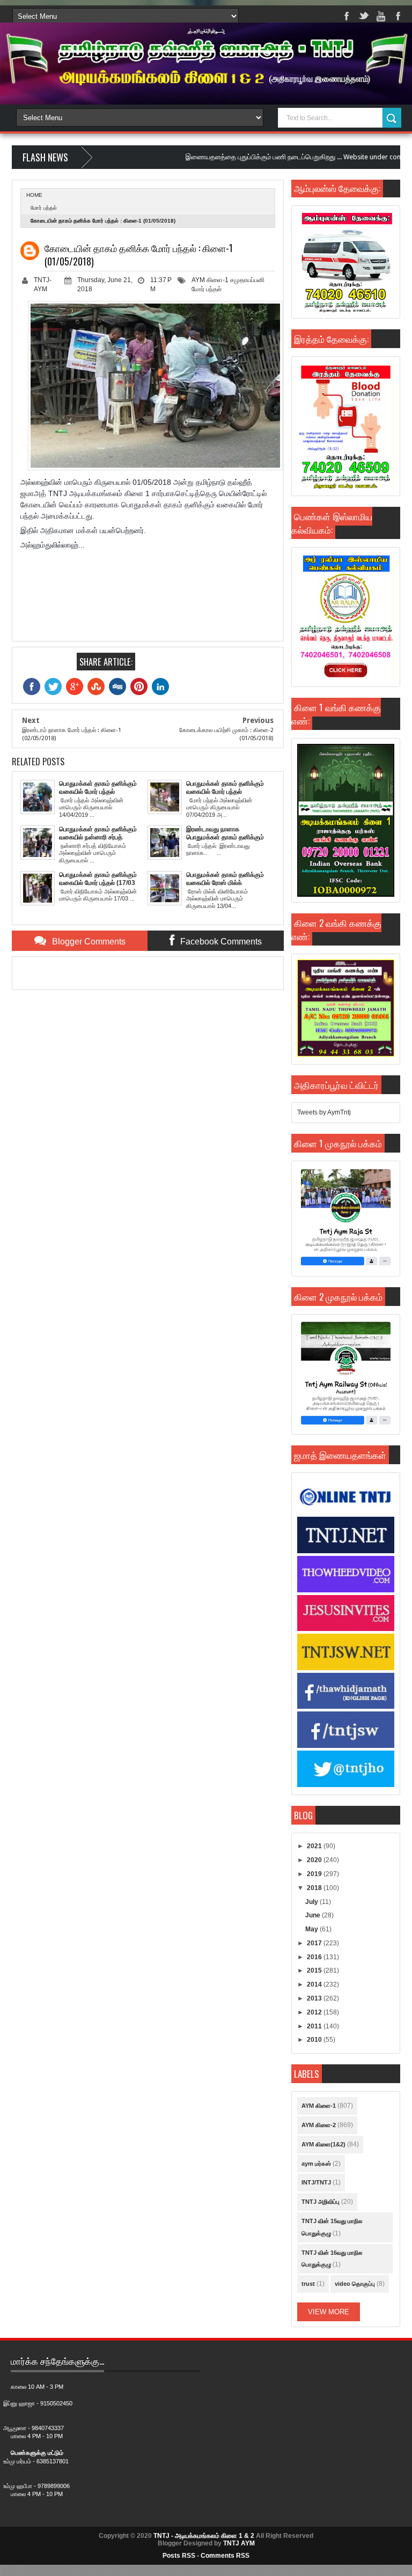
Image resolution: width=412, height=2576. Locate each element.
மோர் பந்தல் (44, 208)
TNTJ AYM (239, 2543)
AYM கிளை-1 (210, 280)
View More (329, 2312)
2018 (315, 1888)
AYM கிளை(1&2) (323, 2144)
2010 (315, 2040)
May (312, 1929)
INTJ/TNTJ (316, 2182)
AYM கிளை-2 (319, 2125)
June (314, 1915)
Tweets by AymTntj (324, 1112)
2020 (315, 1860)
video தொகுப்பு (355, 2284)
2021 (315, 1846)
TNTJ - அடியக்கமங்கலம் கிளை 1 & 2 (204, 2536)
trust (308, 2284)
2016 (315, 1957)
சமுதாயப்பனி (247, 280)
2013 (315, 1998)
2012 (315, 2012)
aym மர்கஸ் (316, 2164)
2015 (315, 1970)
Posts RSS (179, 2556)
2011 (315, 2026)
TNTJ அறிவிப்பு (321, 2202)
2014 (315, 1984)
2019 (315, 1874)
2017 (315, 1943)
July (312, 1902)
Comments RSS (225, 2556)
